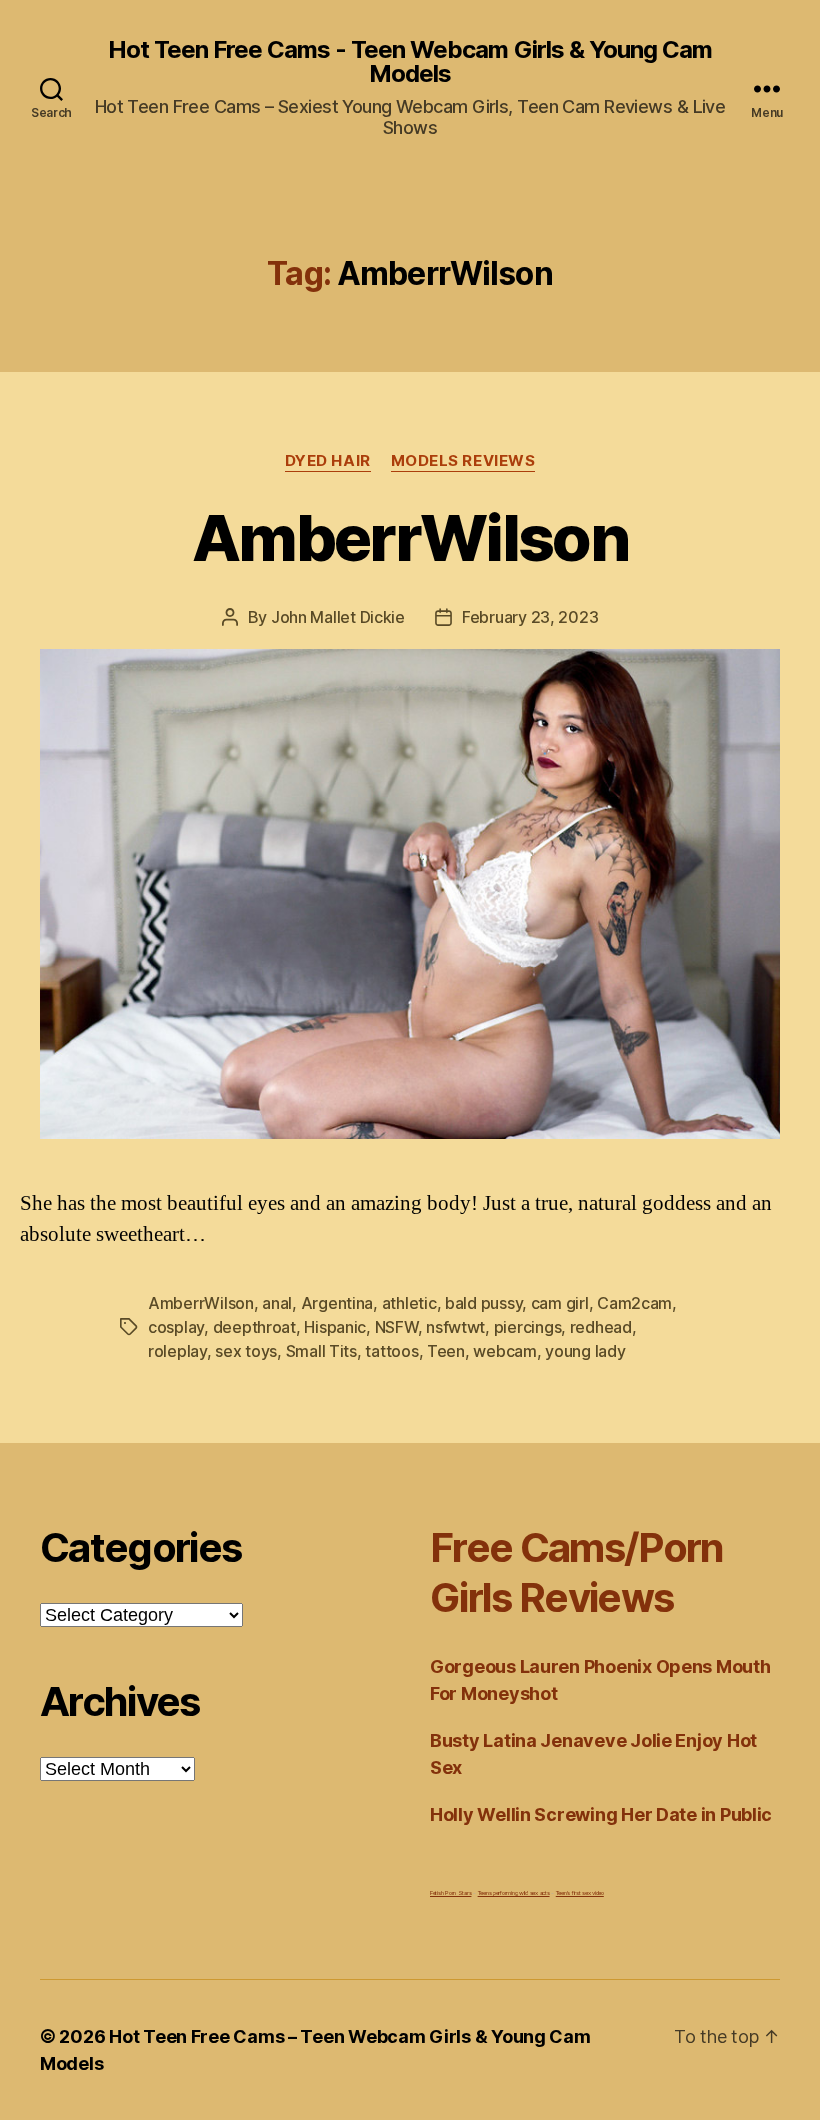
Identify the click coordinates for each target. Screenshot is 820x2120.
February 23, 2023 (530, 617)
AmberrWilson (410, 537)
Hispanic (335, 1327)
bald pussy (483, 1303)
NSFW (396, 1327)
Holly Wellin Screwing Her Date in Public (601, 1814)
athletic (409, 1303)
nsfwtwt (455, 1327)
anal (277, 1303)
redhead (601, 1327)
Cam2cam (634, 1303)
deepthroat (254, 1327)
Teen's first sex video (580, 1892)
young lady (585, 1351)
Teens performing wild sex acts (514, 1892)
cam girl (560, 1303)
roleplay (177, 1351)
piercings (528, 1327)
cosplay (176, 1327)
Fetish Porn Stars (450, 1892)
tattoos (391, 1351)
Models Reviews (463, 461)
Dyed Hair (328, 461)
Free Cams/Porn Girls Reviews (577, 1572)
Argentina (337, 1303)
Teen (446, 1351)
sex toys (246, 1351)
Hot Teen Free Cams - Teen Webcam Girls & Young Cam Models (409, 62)
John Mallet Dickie (338, 617)
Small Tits (321, 1351)
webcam (504, 1351)
